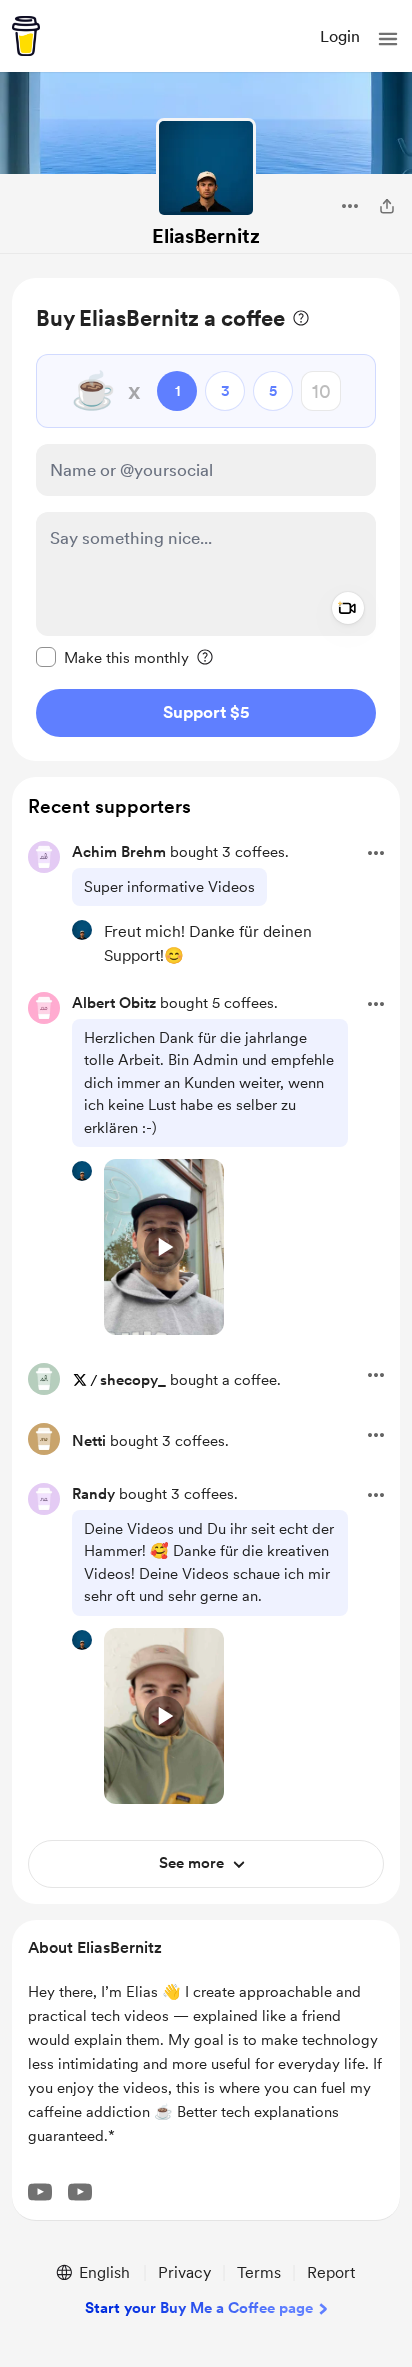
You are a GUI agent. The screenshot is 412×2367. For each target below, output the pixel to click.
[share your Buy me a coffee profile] (387, 206)
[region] (206, 519)
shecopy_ (133, 1380)
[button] (388, 39)
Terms (259, 2272)
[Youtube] (40, 2192)
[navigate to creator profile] (206, 168)
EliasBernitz (206, 236)
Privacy (184, 2272)
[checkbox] (112, 657)
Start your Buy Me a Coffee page (199, 2308)
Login (340, 36)
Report (331, 2272)
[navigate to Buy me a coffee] (26, 36)
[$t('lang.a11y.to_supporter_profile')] (82, 930)
